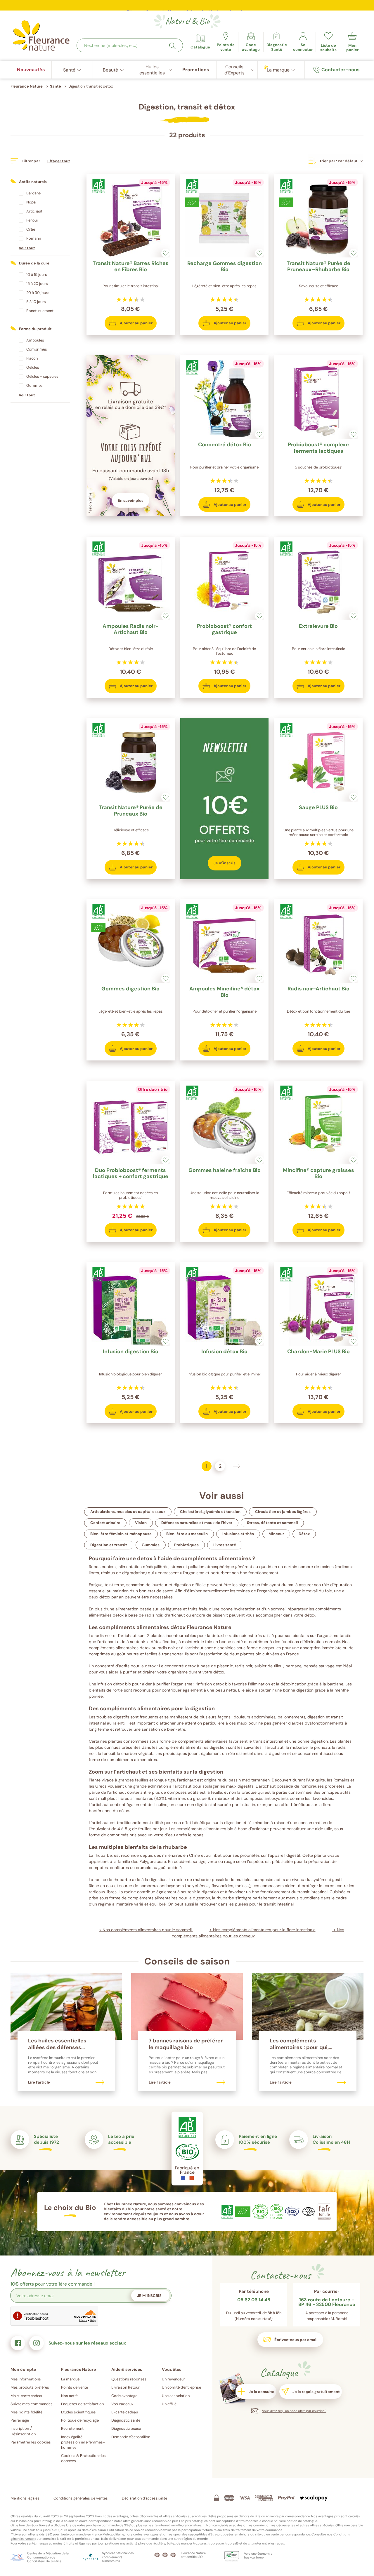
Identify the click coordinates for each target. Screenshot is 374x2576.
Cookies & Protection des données (83, 2458)
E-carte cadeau (125, 2412)
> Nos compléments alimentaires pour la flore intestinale (263, 1930)
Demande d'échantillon (131, 2437)
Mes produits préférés (30, 2387)
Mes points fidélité (26, 2412)
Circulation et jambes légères (283, 1512)
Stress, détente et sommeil (272, 1523)
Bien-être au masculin (187, 1534)
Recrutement (72, 2428)
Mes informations (26, 2379)
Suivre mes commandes (32, 2404)
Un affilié (169, 2404)
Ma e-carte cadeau (27, 2396)
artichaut (129, 1772)
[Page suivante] (236, 1466)
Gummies (151, 1545)
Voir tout (27, 248)
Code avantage (124, 2396)
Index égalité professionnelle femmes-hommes (83, 2442)
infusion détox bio (114, 1684)
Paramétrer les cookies (31, 2442)
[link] (251, 42)
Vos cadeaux (122, 2404)
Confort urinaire (105, 1523)
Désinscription (23, 2434)
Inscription (20, 2428)
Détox (304, 1534)
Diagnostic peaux (126, 2428)
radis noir (154, 1615)
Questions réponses (129, 2379)
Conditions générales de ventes (81, 2498)
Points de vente (75, 2387)
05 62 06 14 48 (254, 2300)
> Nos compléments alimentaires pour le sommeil (146, 1930)
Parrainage (20, 2420)
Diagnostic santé (126, 2420)
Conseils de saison (187, 1961)
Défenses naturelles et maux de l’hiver (197, 1523)
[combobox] (130, 45)
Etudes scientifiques (78, 2412)
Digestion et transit (109, 1545)
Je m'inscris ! (150, 2296)
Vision (141, 1523)
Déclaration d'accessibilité (144, 2498)
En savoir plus (131, 500)
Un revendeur (173, 2379)
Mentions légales (25, 2498)
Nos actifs (70, 2396)
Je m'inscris (225, 863)
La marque (70, 2379)
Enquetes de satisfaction (82, 2404)
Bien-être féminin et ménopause (121, 1534)
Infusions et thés (238, 1534)
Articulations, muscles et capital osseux (128, 1512)
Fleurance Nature (27, 86)
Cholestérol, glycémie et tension (210, 1512)
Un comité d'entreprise (181, 2387)
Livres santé (225, 1545)
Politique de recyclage (80, 2420)
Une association (176, 2396)
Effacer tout (59, 161)
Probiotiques (186, 1545)
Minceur (276, 1534)
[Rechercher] (172, 46)
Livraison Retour (125, 2387)
